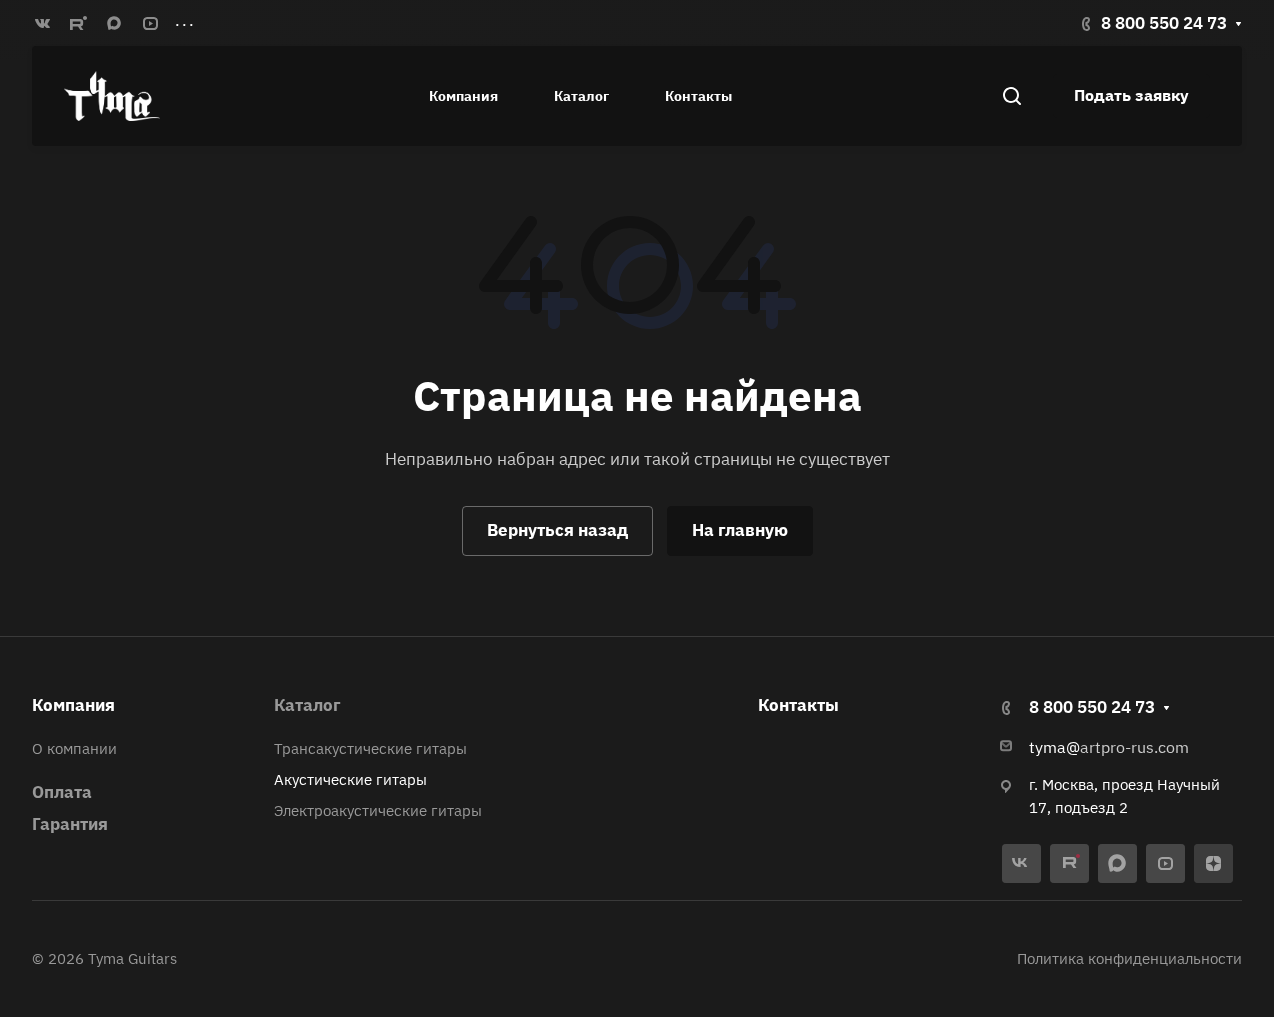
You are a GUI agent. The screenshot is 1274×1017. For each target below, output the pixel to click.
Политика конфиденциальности (1129, 958)
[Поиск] (1011, 96)
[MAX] (114, 23)
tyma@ (1054, 747)
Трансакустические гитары (370, 748)
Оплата (62, 792)
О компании (74, 748)
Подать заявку (1131, 95)
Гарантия (70, 824)
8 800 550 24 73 (1164, 23)
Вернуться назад (557, 530)
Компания (73, 705)
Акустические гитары (350, 779)
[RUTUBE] (78, 23)
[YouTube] (150, 23)
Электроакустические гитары (378, 810)
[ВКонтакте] (42, 23)
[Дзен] (1213, 863)
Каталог (307, 705)
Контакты (798, 705)
